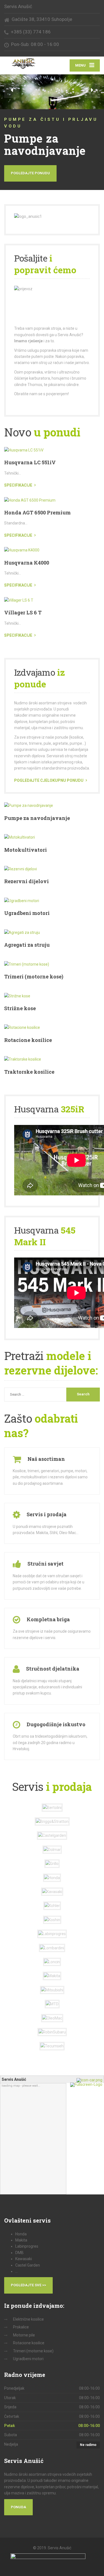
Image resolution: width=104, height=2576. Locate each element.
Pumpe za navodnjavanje (37, 818)
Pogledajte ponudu (30, 173)
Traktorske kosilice (29, 1072)
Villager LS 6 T (23, 612)
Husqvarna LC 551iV (30, 462)
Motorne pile (24, 2335)
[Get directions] (90, 2080)
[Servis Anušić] (28, 64)
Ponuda (18, 2507)
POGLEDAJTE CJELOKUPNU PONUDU (49, 780)
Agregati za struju (27, 945)
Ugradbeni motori (27, 913)
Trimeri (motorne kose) (34, 976)
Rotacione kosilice (28, 1040)
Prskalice (21, 2327)
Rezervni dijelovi (26, 881)
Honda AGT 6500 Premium (37, 512)
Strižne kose (20, 1008)
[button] (12, 90)
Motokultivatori (26, 850)
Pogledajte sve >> (28, 2285)
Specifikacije (18, 485)
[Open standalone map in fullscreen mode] (87, 2084)
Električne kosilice (28, 2319)
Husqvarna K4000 (27, 563)
